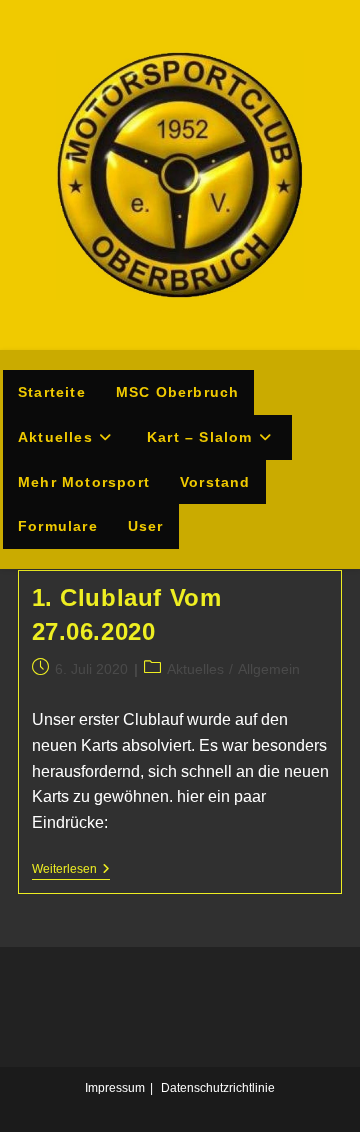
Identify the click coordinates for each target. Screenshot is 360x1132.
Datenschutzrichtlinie (218, 1088)
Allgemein (269, 669)
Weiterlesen (71, 870)
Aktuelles (195, 669)
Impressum (115, 1088)
